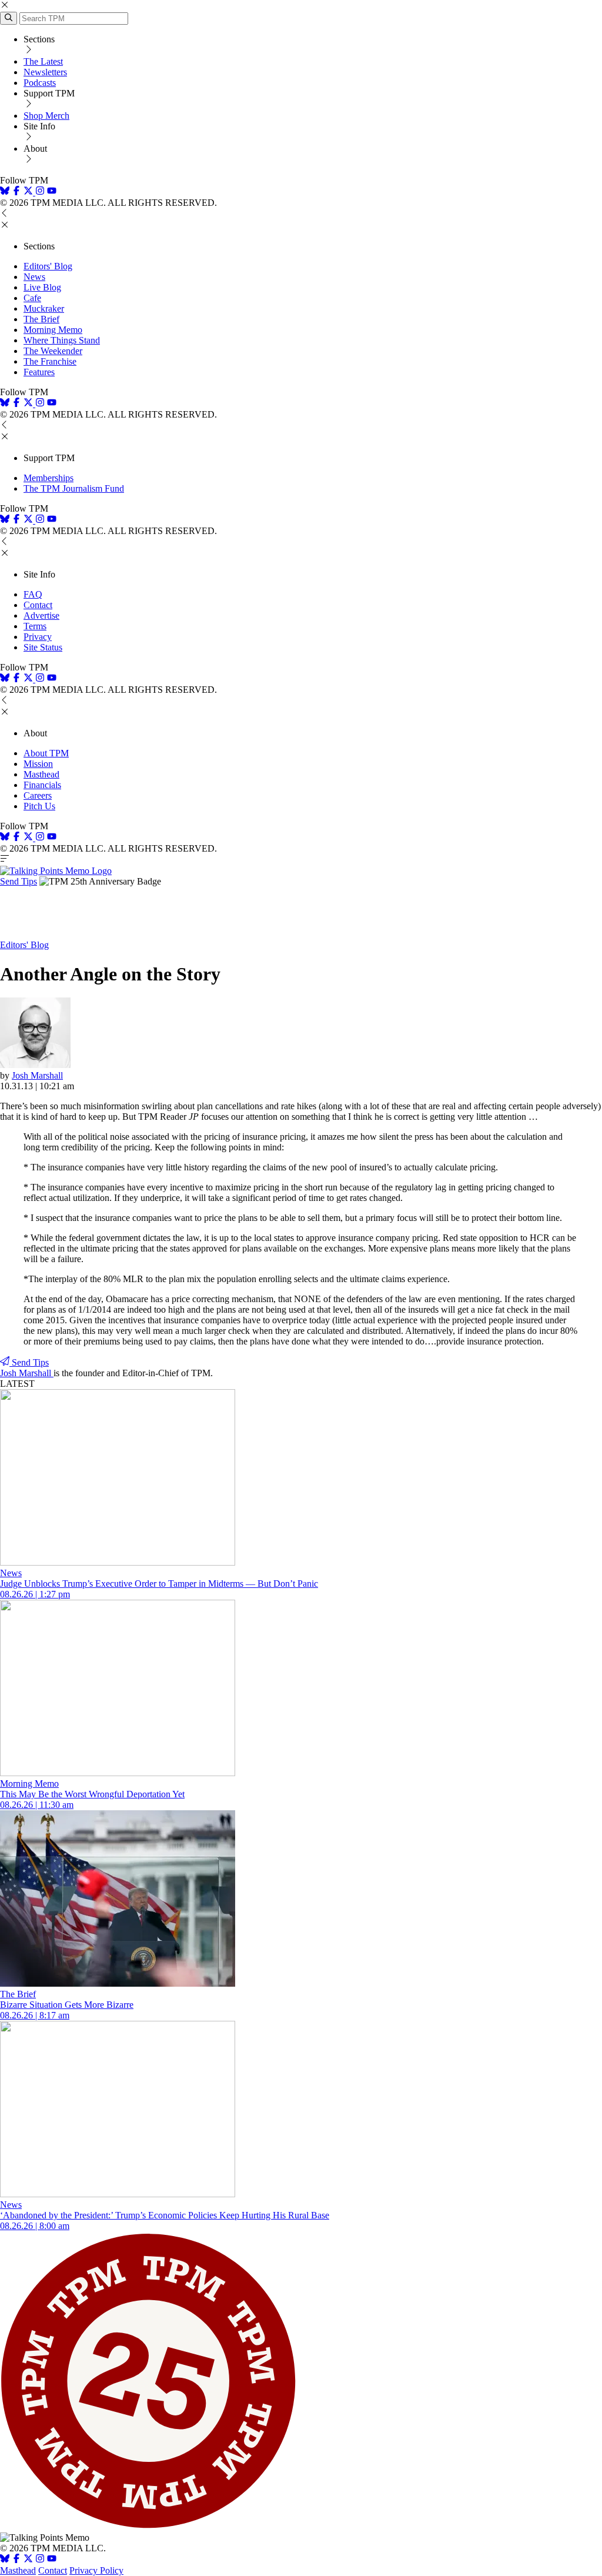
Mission (38, 764)
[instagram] (40, 192)
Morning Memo (53, 330)
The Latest (43, 61)
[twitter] (28, 2560)
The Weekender (53, 351)
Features (39, 372)
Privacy (38, 637)
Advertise (41, 615)
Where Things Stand (62, 340)
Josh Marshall (37, 1075)
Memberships (49, 478)
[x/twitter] (29, 192)
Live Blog (42, 287)
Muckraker (44, 308)
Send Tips (19, 881)
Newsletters (45, 72)
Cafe (32, 298)
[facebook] (16, 192)
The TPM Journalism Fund (74, 488)
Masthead (41, 774)
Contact (38, 605)
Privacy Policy (96, 2570)
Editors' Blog (48, 266)
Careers (38, 795)
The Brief (41, 319)
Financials (42, 785)
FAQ (33, 594)
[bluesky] (5, 192)
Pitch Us (39, 806)
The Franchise (50, 361)
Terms (35, 626)
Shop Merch (46, 116)
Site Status (43, 647)
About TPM (46, 753)
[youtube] (52, 192)
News (34, 277)
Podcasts (40, 83)
